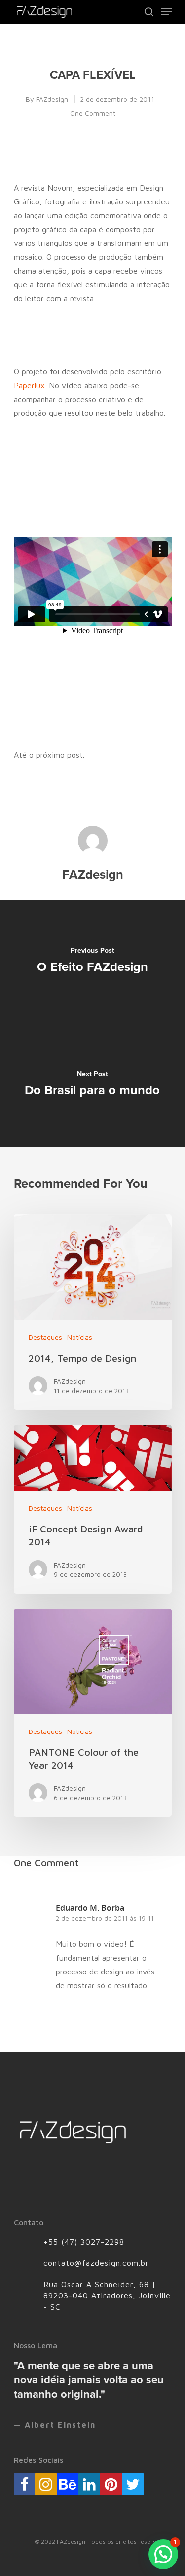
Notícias (80, 1337)
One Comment (93, 113)
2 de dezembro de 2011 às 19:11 (105, 1918)
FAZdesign (52, 99)
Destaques (45, 1337)
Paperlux (29, 385)
